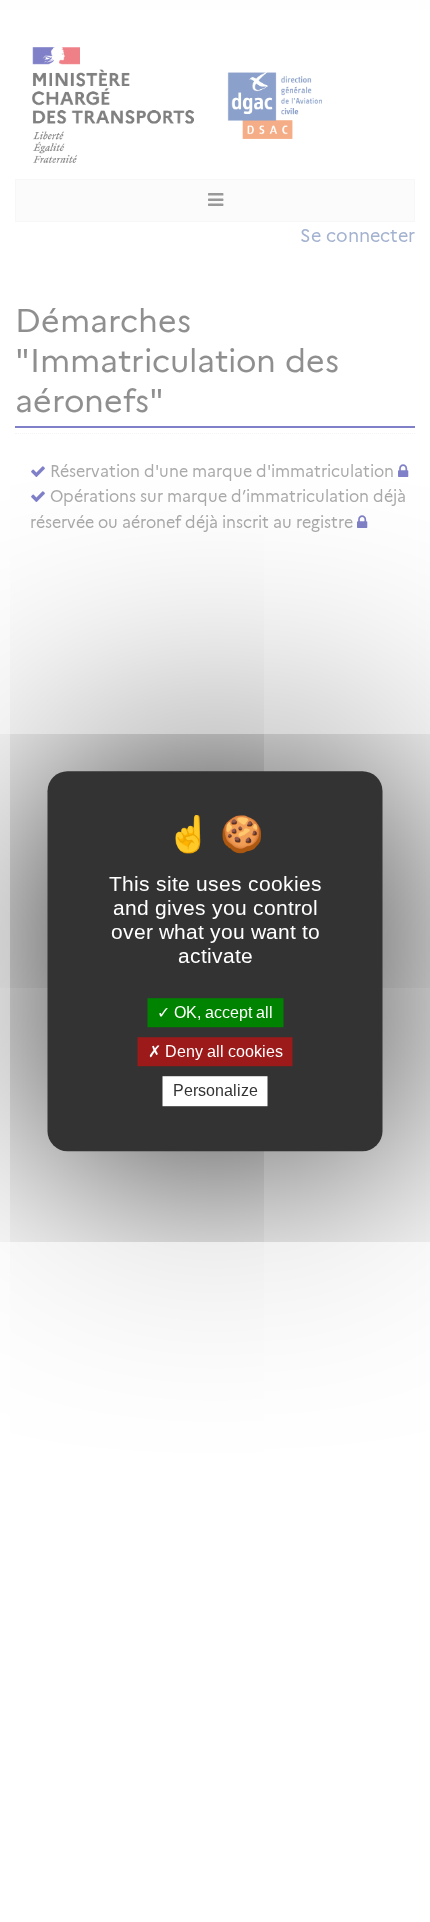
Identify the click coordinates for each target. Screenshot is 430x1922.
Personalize (215, 1091)
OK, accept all (221, 1012)
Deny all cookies (222, 1051)
